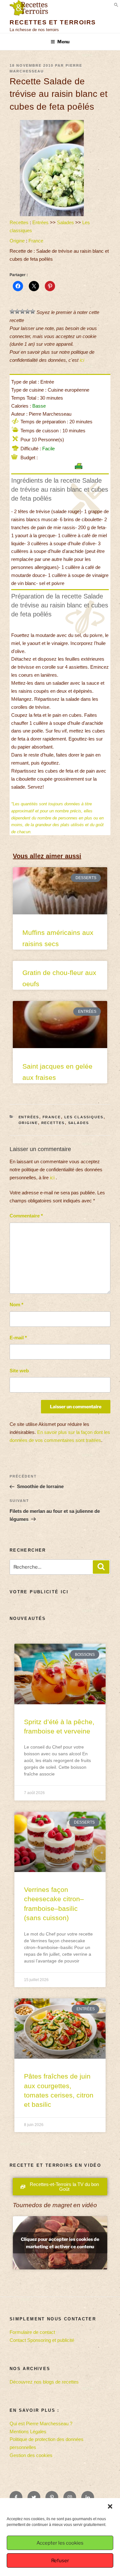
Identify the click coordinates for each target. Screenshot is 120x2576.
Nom (16, 1305)
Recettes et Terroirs (53, 22)
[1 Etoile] (12, 311)
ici (82, 360)
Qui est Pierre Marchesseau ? (41, 2423)
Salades (65, 222)
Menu (63, 42)
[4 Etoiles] (28, 311)
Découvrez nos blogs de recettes (44, 2382)
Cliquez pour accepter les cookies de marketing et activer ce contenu (60, 2243)
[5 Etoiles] (33, 311)
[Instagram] (70, 2497)
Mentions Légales (28, 2432)
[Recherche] (101, 1567)
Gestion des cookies (31, 2455)
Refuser (60, 2561)
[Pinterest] (52, 2497)
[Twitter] (34, 2497)
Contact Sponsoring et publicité (42, 2340)
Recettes (19, 222)
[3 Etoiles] (22, 311)
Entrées (40, 222)
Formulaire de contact (32, 2332)
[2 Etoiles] (17, 311)
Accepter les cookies (60, 2543)
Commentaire (26, 1216)
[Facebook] (16, 2497)
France (36, 241)
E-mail (18, 1338)
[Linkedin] (88, 2497)
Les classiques (84, 1117)
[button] (110, 2506)
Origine (17, 241)
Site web (19, 1371)
